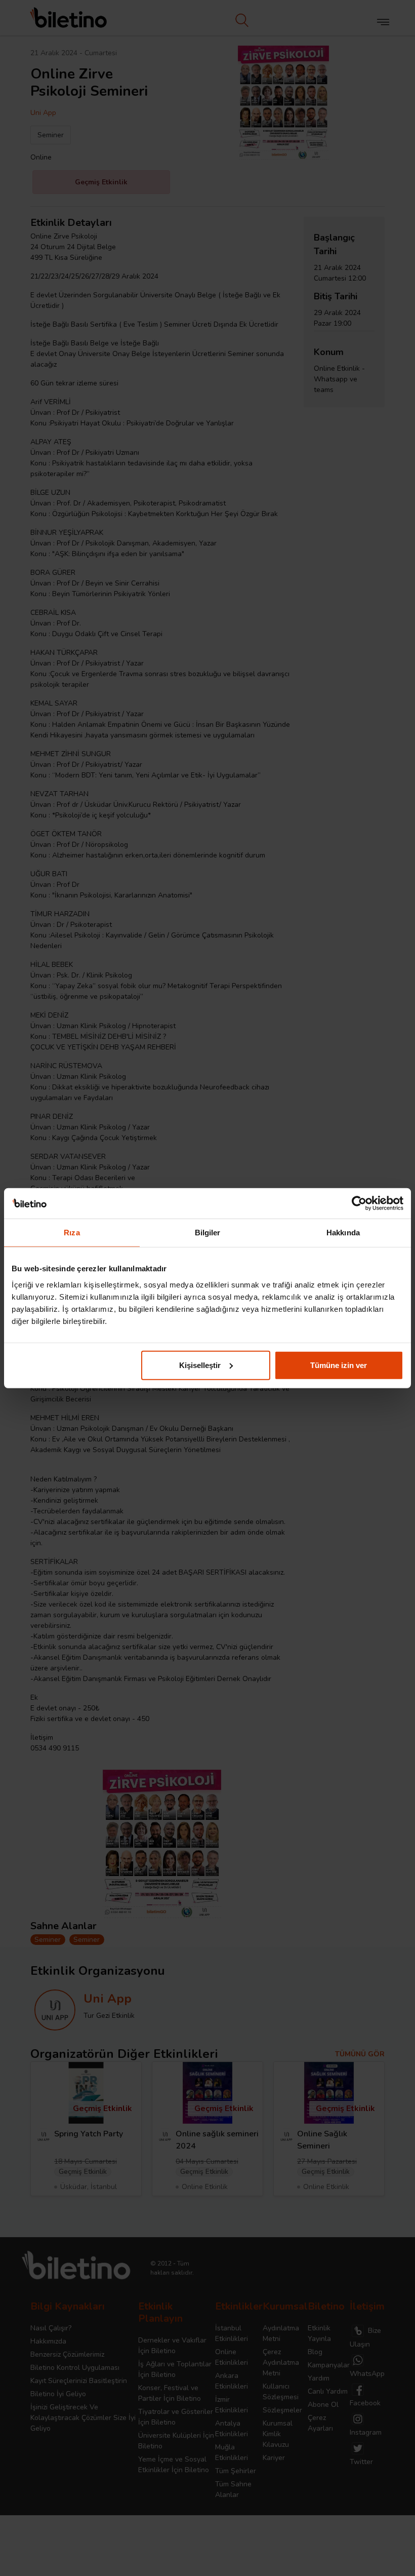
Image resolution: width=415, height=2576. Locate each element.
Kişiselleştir (200, 1365)
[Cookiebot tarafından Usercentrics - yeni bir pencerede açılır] (359, 1203)
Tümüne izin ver (339, 1365)
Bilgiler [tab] (208, 1233)
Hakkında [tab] (343, 1233)
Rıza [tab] (72, 1233)
